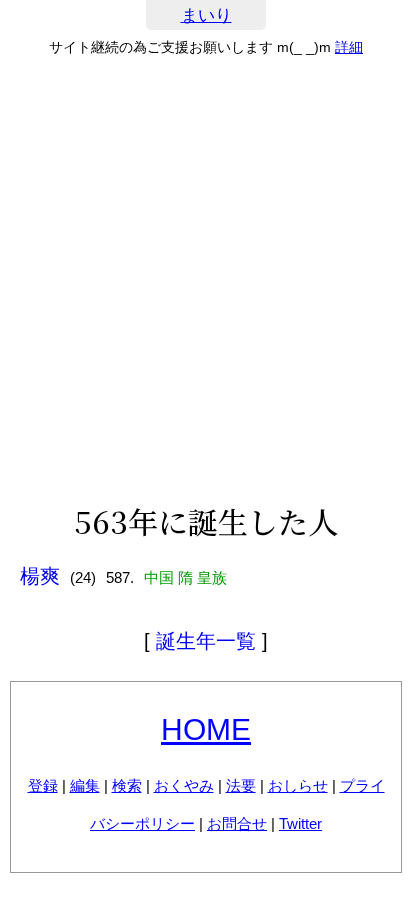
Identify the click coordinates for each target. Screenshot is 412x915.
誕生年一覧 (206, 641)
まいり (206, 15)
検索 (127, 785)
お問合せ (237, 823)
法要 (241, 785)
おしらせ (298, 785)
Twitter (300, 823)
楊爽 (40, 576)
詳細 (349, 47)
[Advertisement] (206, 280)
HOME (206, 729)
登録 (43, 785)
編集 (85, 785)
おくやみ (184, 785)
